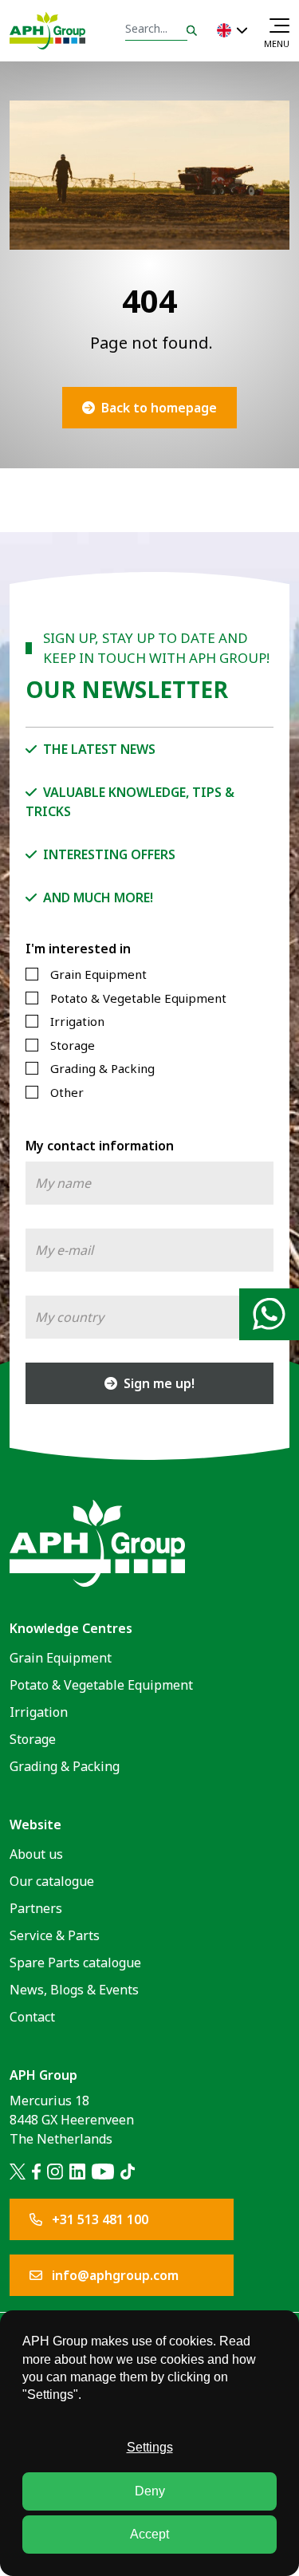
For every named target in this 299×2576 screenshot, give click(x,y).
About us (36, 1854)
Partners (36, 1908)
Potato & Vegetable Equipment (138, 998)
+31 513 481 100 (98, 2219)
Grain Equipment (98, 974)
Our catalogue (52, 1881)
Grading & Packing (102, 1068)
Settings (150, 2447)
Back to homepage (159, 408)
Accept (149, 2534)
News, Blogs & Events (74, 1990)
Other (67, 1092)
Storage (73, 1045)
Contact (32, 2017)
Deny (150, 2491)
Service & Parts (55, 1935)
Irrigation (77, 1021)
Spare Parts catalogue (75, 1963)
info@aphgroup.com (114, 2275)
